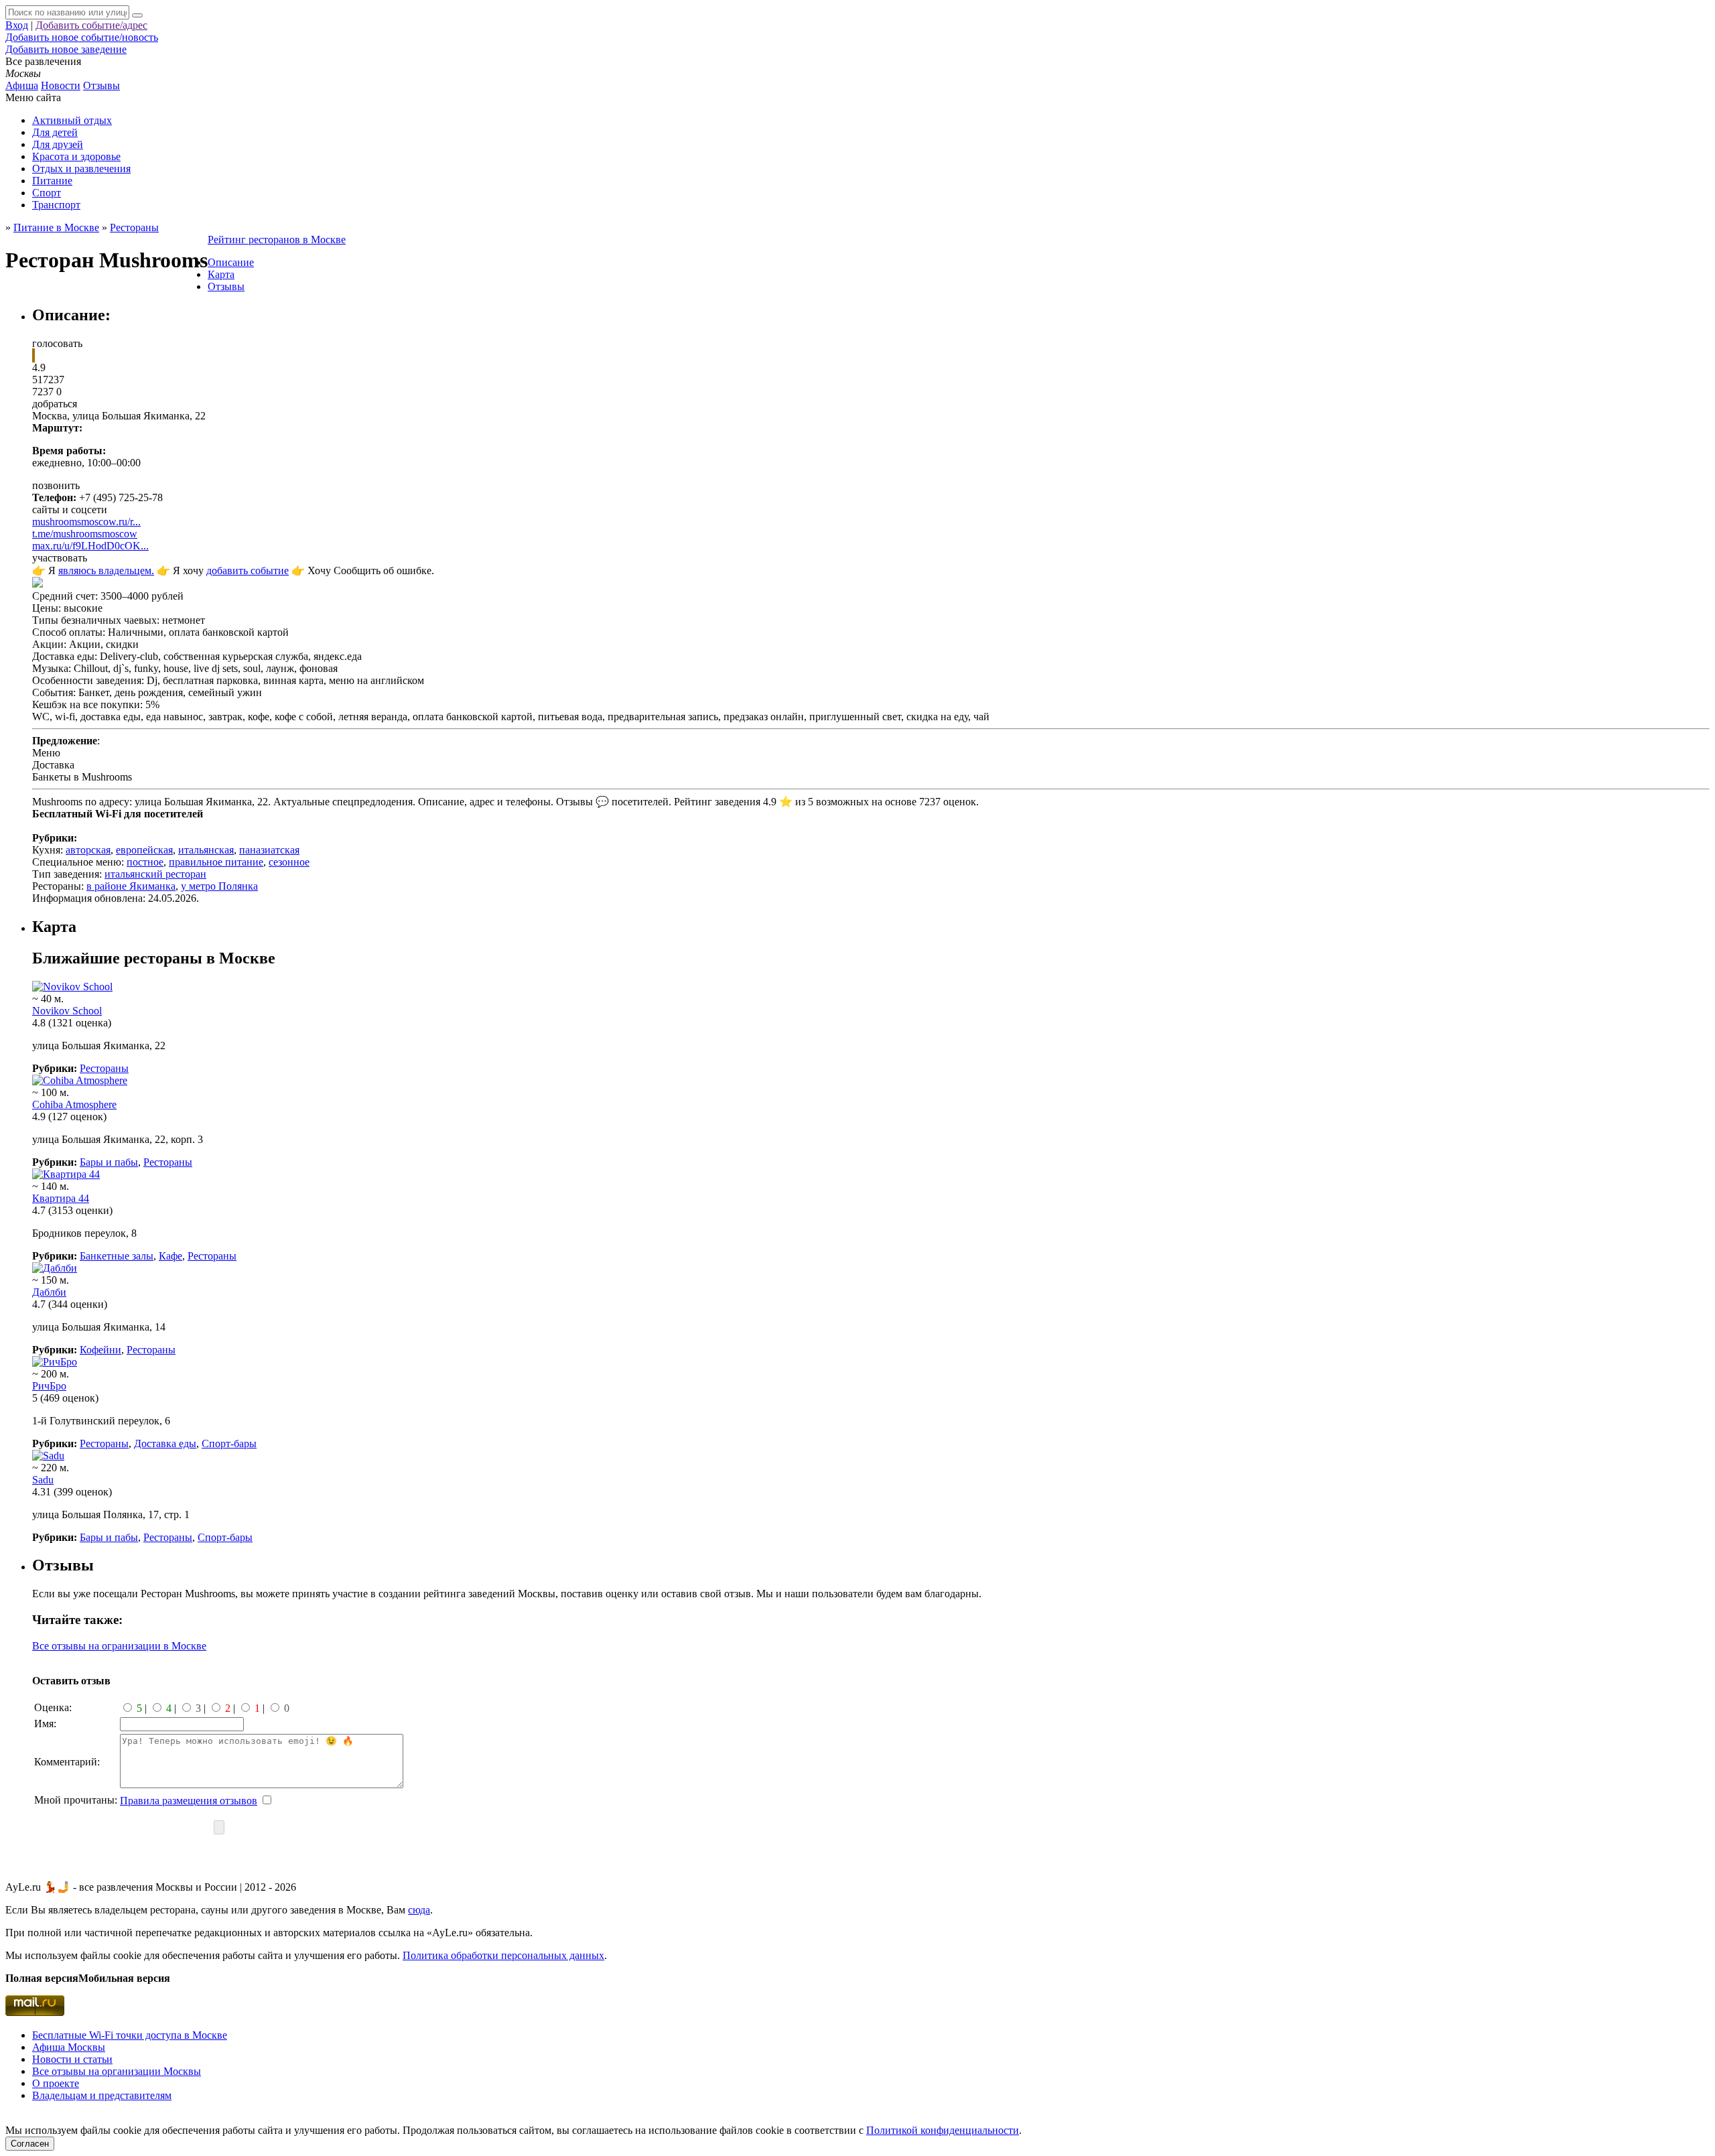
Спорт (47, 193)
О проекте (56, 2083)
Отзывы (101, 85)
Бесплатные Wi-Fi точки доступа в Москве (130, 2035)
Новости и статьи (72, 2059)
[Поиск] (137, 15)
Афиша (22, 85)
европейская (144, 850)
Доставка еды (165, 1443)
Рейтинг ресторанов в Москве (277, 240)
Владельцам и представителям (102, 2095)
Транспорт (56, 205)
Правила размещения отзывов (189, 1801)
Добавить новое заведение (66, 49)
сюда (419, 1910)
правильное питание (216, 862)
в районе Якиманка (131, 886)
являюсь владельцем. (106, 570)
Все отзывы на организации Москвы (117, 2071)
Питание (52, 181)
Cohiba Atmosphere (74, 1104)
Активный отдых (72, 120)
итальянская (206, 850)
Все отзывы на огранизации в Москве (119, 1646)
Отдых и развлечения (81, 169)
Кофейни (100, 1350)
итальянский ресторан (155, 874)
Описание (231, 262)
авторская (88, 850)
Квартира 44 (61, 1198)
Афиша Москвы (69, 2047)
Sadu (43, 1480)
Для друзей (58, 144)
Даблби (49, 1292)
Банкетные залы (117, 1256)
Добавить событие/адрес (91, 25)
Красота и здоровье (76, 156)
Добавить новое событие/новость (82, 37)
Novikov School (67, 1011)
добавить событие (248, 570)
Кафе (170, 1256)
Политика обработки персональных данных (503, 1955)
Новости (61, 85)
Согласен (30, 2144)
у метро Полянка (219, 886)
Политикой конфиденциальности (943, 2130)
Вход (17, 25)
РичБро (49, 1386)
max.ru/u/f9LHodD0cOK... (90, 546)
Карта (221, 274)
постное (145, 862)
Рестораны (104, 1068)
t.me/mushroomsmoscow (85, 534)
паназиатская (269, 850)
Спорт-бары (229, 1443)
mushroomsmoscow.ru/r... (86, 522)
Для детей (55, 132)
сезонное (289, 862)
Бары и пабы (109, 1162)
